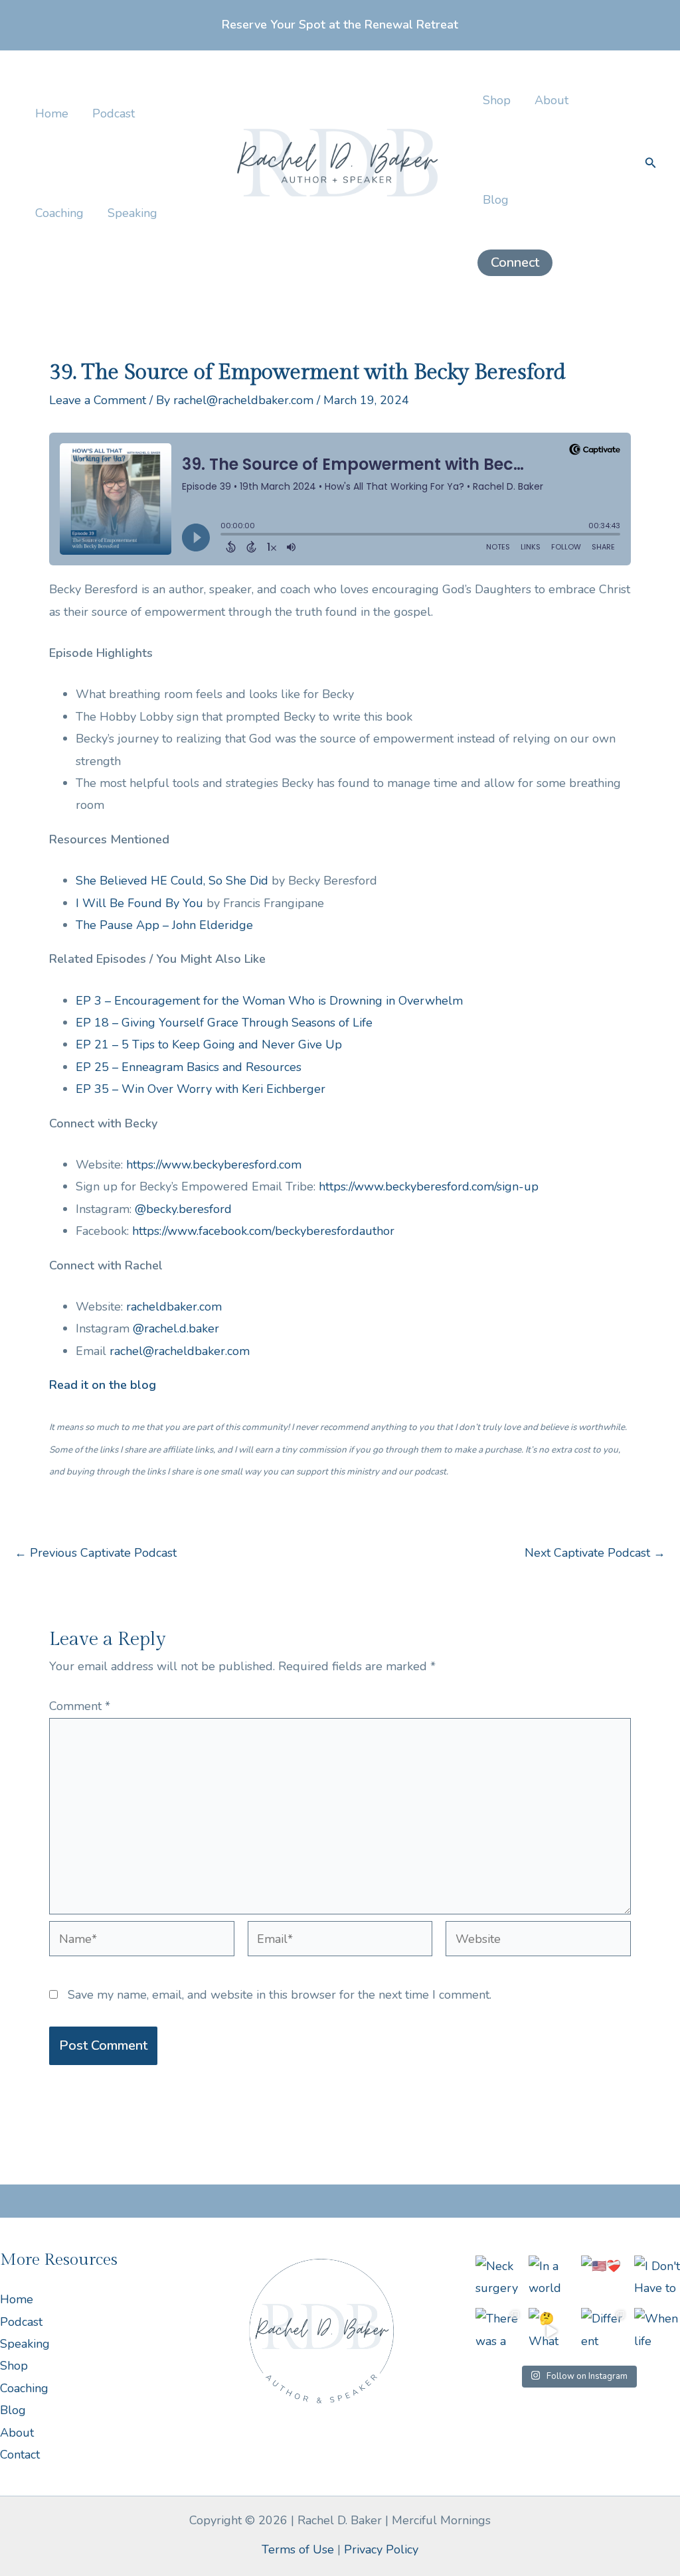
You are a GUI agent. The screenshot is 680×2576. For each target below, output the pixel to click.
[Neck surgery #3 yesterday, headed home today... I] (499, 2279)
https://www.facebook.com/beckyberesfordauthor (263, 1231)
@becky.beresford (183, 1209)
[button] (515, 263)
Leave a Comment (98, 400)
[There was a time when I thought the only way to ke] (499, 2331)
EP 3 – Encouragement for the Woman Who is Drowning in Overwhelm (269, 1001)
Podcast (114, 113)
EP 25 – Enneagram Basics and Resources (189, 1067)
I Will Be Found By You (139, 903)
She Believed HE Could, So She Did (172, 881)
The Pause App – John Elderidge (164, 925)
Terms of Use (298, 2549)
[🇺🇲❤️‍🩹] (604, 2279)
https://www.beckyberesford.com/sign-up (429, 1186)
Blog (496, 200)
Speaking (132, 213)
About (552, 100)
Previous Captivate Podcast (96, 1553)
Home (52, 113)
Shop (497, 100)
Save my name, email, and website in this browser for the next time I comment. (280, 1995)
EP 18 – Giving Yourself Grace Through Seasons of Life (224, 1023)
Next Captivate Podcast (595, 1553)
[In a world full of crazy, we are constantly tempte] (552, 2279)
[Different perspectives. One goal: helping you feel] (604, 2331)
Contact (20, 2455)
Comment (80, 1706)
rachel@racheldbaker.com (180, 1351)
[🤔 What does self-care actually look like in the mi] (552, 2331)
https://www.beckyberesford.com (214, 1165)
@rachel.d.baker (176, 1328)
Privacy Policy (381, 2549)
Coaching (59, 213)
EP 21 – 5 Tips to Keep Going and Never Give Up (209, 1044)
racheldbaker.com (174, 1307)
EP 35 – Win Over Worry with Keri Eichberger (201, 1089)
